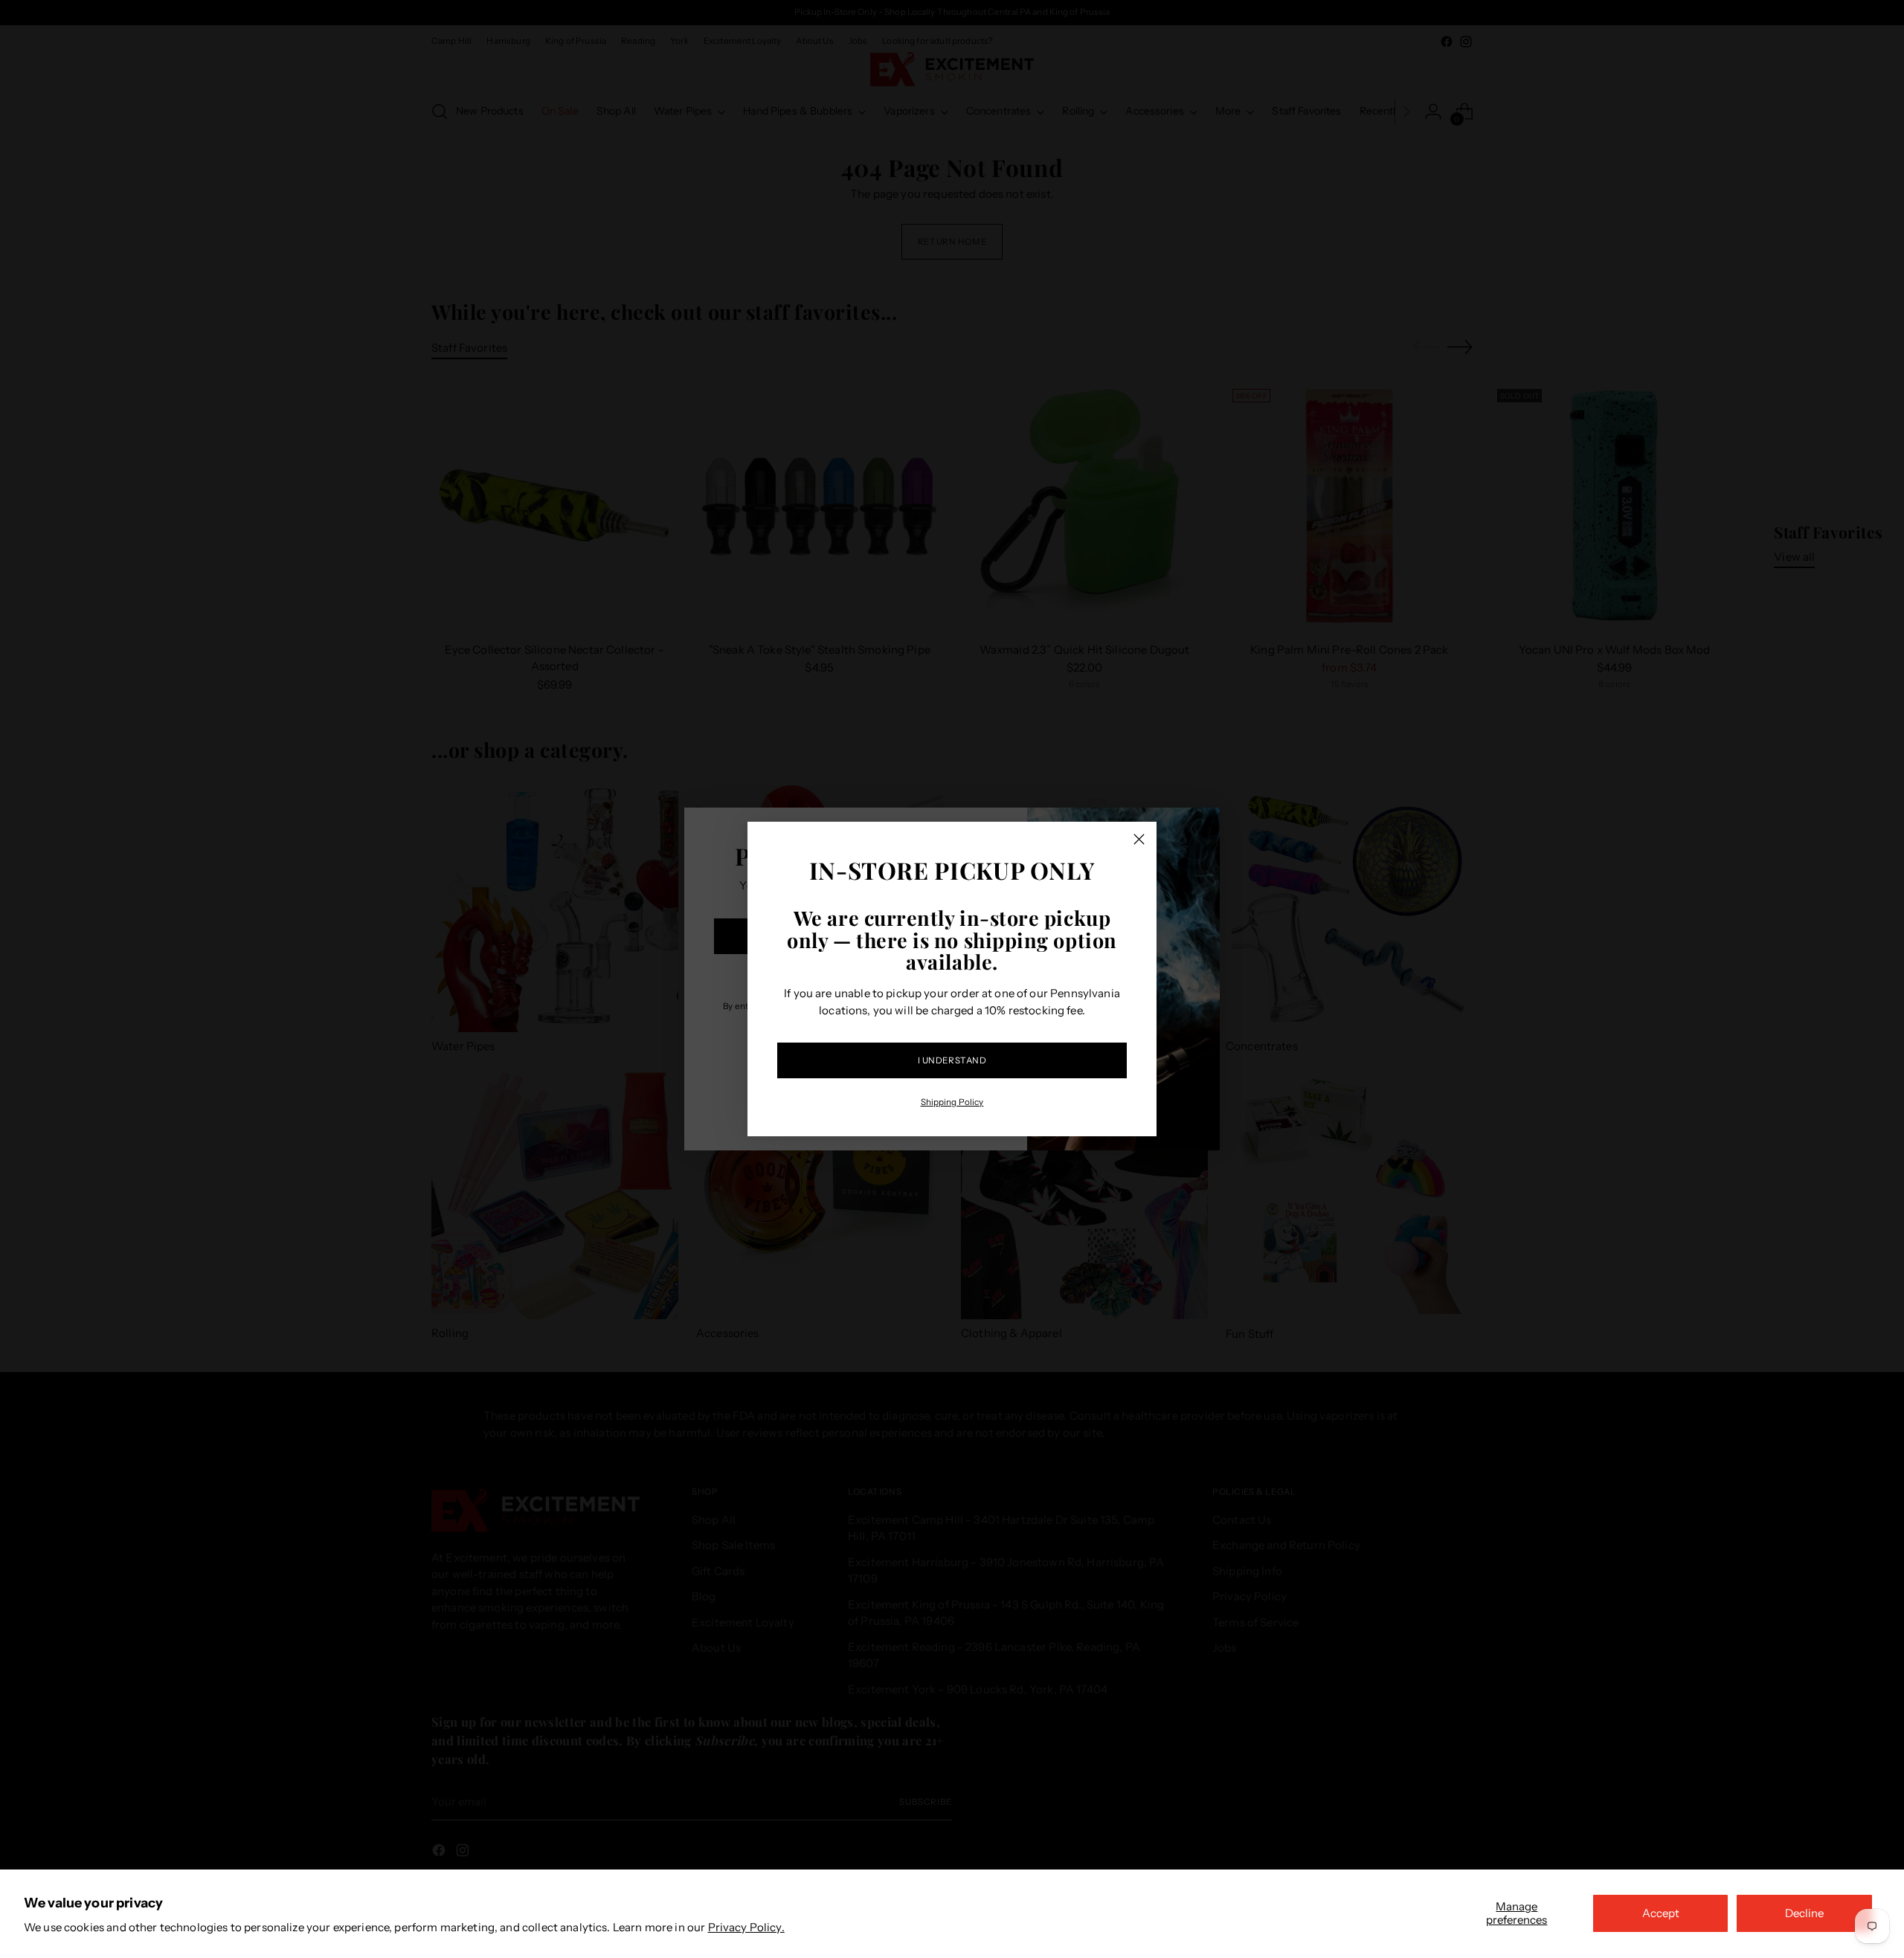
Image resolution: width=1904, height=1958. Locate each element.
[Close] (1139, 839)
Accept (1661, 1913)
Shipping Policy (952, 1102)
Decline (1804, 1913)
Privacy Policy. (746, 1927)
